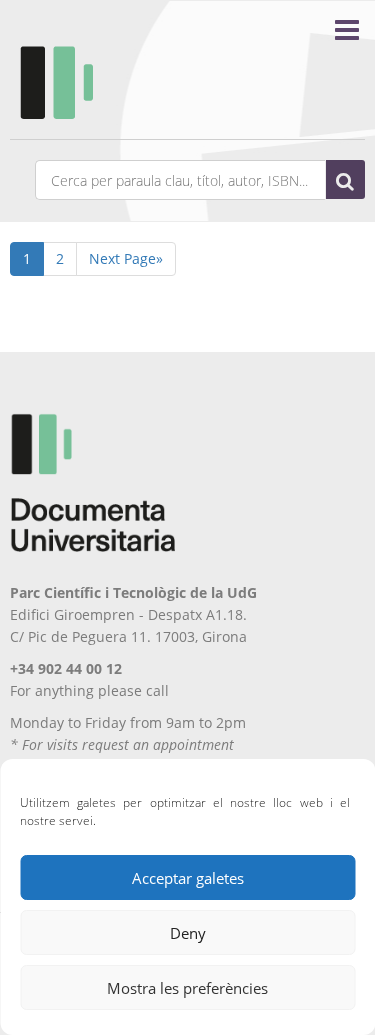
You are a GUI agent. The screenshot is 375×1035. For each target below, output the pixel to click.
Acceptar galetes (188, 878)
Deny (188, 933)
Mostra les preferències (187, 988)
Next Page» (126, 258)
